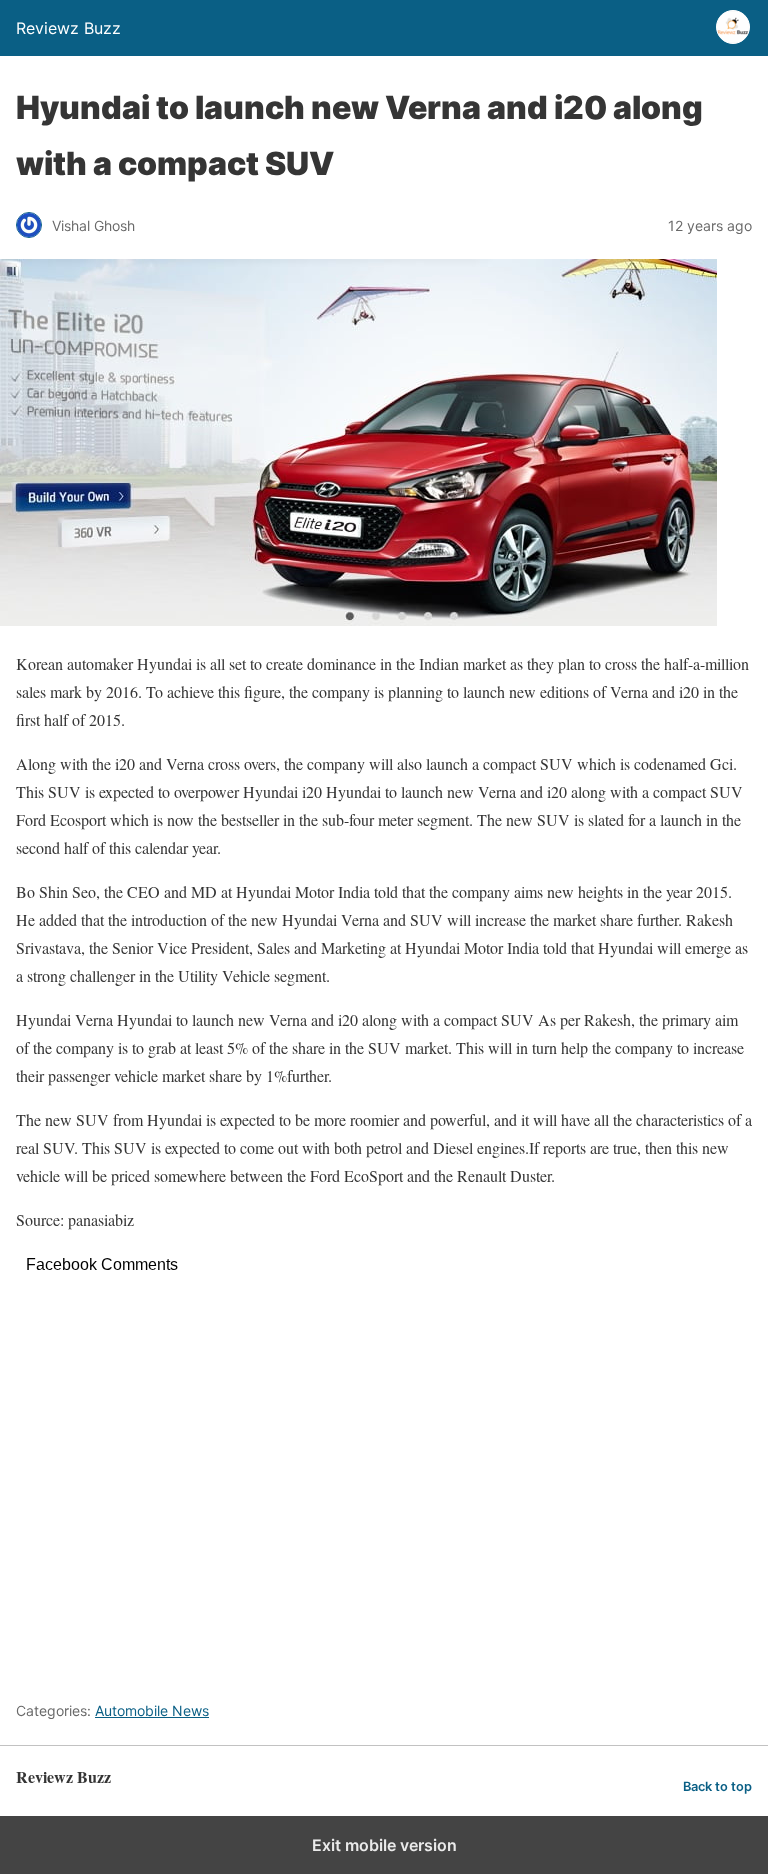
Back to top (717, 1786)
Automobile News (152, 1710)
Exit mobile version (384, 1845)
